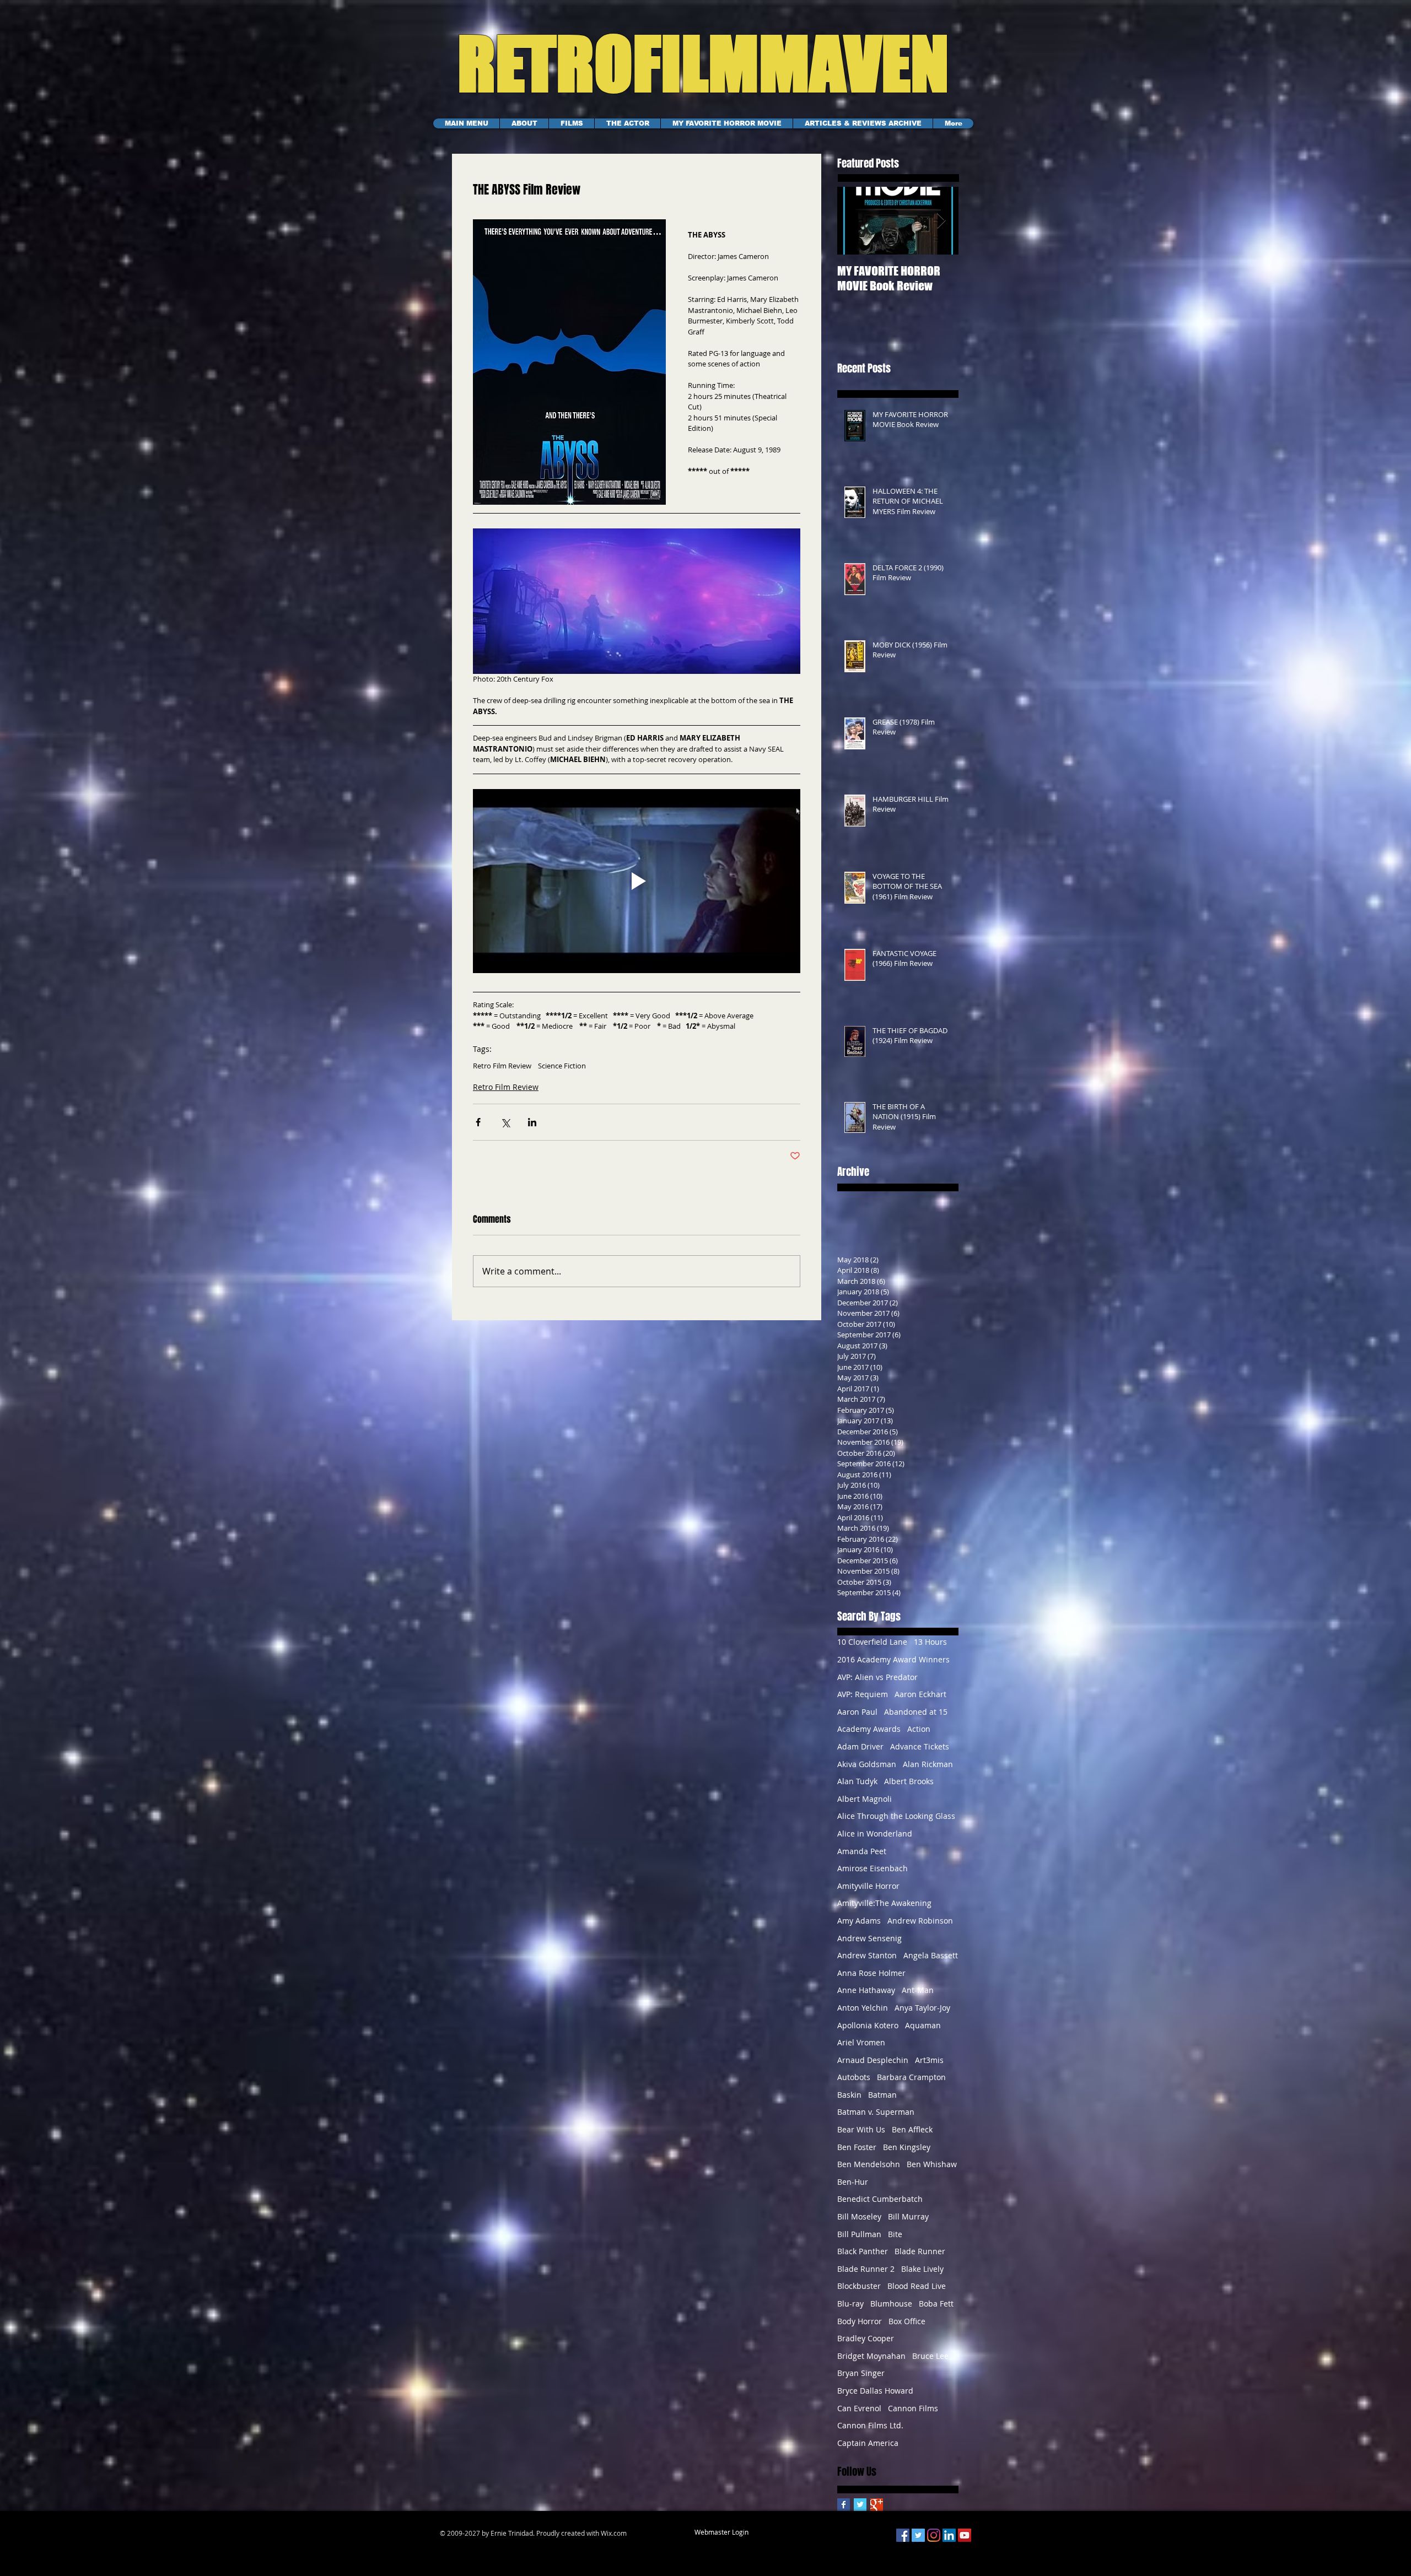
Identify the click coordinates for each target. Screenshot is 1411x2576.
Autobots (854, 2077)
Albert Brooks (909, 1781)
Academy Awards (869, 1729)
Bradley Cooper (866, 2338)
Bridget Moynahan (871, 2356)
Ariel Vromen (861, 2042)
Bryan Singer (861, 2373)
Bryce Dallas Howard (875, 2391)
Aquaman (923, 2025)
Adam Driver (860, 1746)
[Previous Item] (855, 221)
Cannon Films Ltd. (870, 2425)
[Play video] (637, 881)
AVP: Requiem (863, 1694)
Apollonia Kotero (868, 2025)
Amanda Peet (862, 1851)
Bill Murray (908, 2216)
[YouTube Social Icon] (965, 2535)
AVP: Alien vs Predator (877, 1677)
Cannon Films (913, 2408)
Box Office (907, 2321)
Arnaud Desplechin (873, 2060)
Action (919, 1729)
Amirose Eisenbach (873, 1868)
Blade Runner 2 (866, 2269)
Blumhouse (891, 2304)
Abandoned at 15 (916, 1712)
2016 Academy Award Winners (893, 1659)
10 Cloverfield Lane (872, 1642)
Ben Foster (857, 2147)
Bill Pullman (859, 2234)
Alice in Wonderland (875, 1834)
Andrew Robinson (920, 1921)
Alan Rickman (928, 1764)
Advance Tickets (920, 1746)
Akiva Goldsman (867, 1764)
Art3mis (929, 2060)
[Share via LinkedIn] (532, 1122)
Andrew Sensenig (869, 1938)
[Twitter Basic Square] (860, 2505)
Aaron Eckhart (920, 1694)
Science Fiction (562, 1066)
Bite (895, 2234)
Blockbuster (859, 2286)
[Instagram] (934, 2535)
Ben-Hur (853, 2182)
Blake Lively (922, 2269)
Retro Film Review (502, 1066)
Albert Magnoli (865, 1799)
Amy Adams (859, 1921)
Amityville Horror (868, 1886)
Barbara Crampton (911, 2077)
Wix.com (614, 2533)
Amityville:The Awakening (884, 1903)
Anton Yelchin (863, 2008)
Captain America (868, 2443)
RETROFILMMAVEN (690, 63)
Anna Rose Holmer (871, 1973)
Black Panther (863, 2251)
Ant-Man (918, 1990)
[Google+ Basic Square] (877, 2505)
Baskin (849, 2095)
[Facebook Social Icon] (903, 2535)
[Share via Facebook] (478, 1122)
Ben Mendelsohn (869, 2164)
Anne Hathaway (866, 1990)
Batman (882, 2095)
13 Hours (930, 1642)
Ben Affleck (912, 2129)
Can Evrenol (859, 2408)
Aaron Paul (857, 1712)
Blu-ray (850, 2304)
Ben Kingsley (907, 2147)
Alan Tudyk (857, 1781)
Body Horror (860, 2321)
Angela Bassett (931, 1955)
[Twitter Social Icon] (918, 2535)
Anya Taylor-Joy (922, 2008)
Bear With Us (861, 2129)
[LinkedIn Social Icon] (949, 2535)
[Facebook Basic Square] (844, 2505)
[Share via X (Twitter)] (505, 1122)
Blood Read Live (917, 2286)
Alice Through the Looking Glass (896, 1816)
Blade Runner (920, 2251)
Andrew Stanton (867, 1955)
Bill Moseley (859, 2216)
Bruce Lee (930, 2356)
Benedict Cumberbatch (880, 2199)
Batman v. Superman (876, 2112)
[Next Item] (941, 221)
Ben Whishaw (932, 2164)
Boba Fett (936, 2304)
